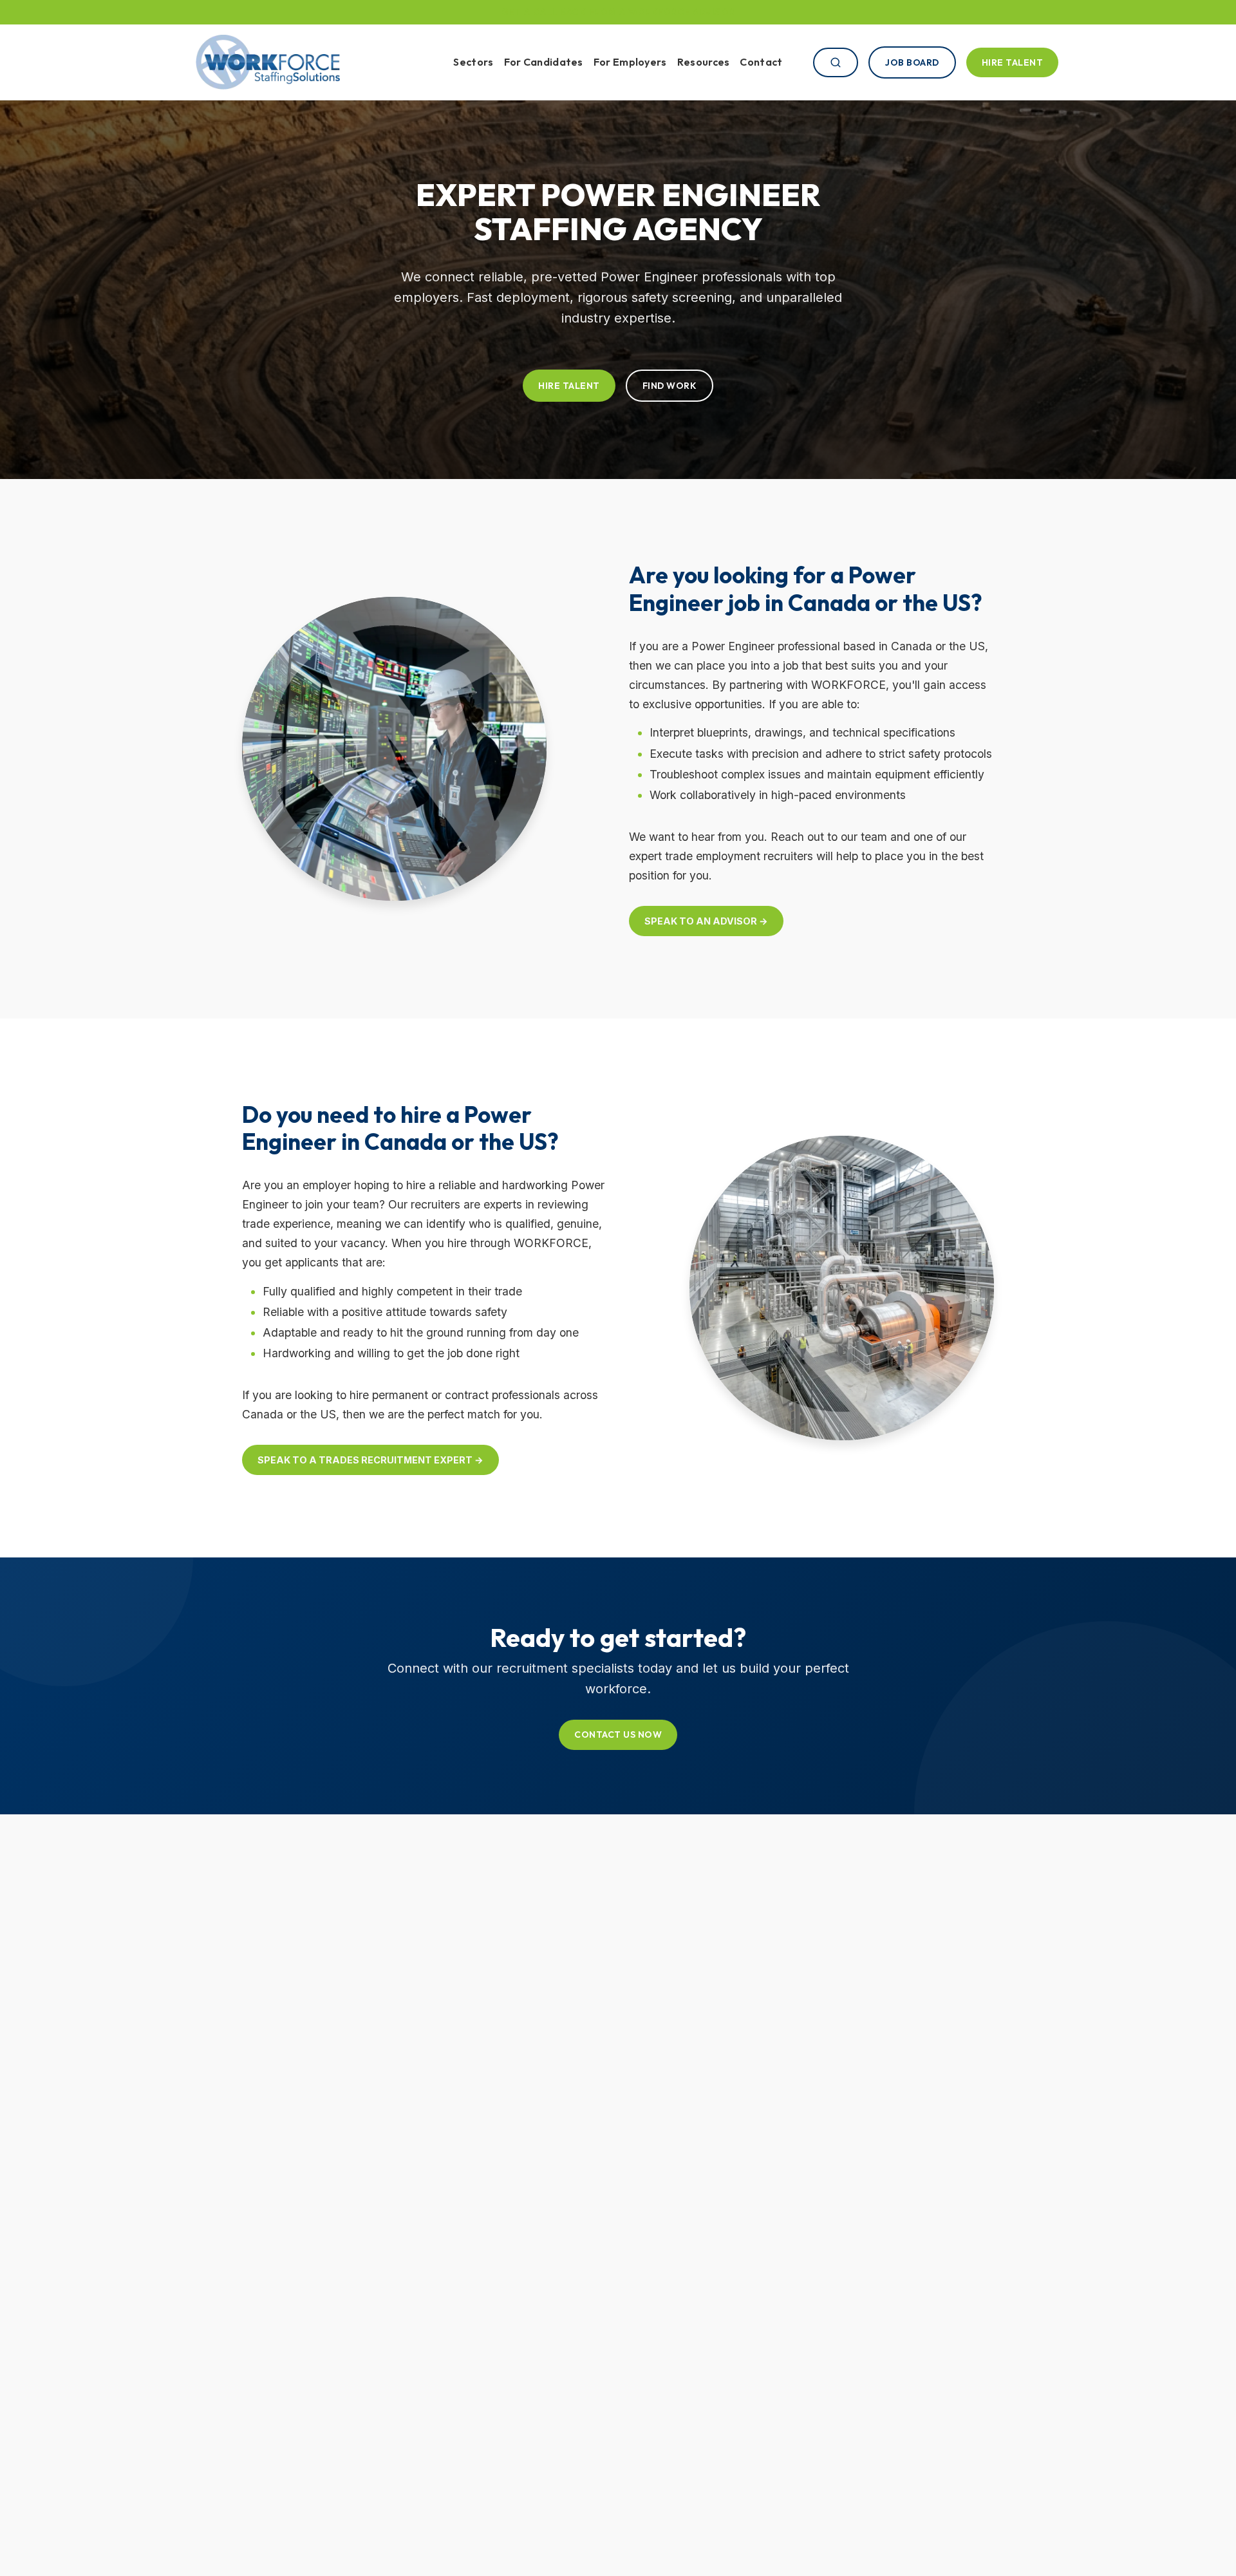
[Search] (836, 62)
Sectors (473, 62)
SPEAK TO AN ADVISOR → (706, 921)
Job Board (912, 62)
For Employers (630, 62)
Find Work (670, 386)
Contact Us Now (618, 1735)
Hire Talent (1013, 62)
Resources (704, 62)
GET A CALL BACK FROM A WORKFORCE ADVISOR (618, 12)
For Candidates (544, 62)
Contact (761, 62)
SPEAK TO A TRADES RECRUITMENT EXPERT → (370, 1460)
